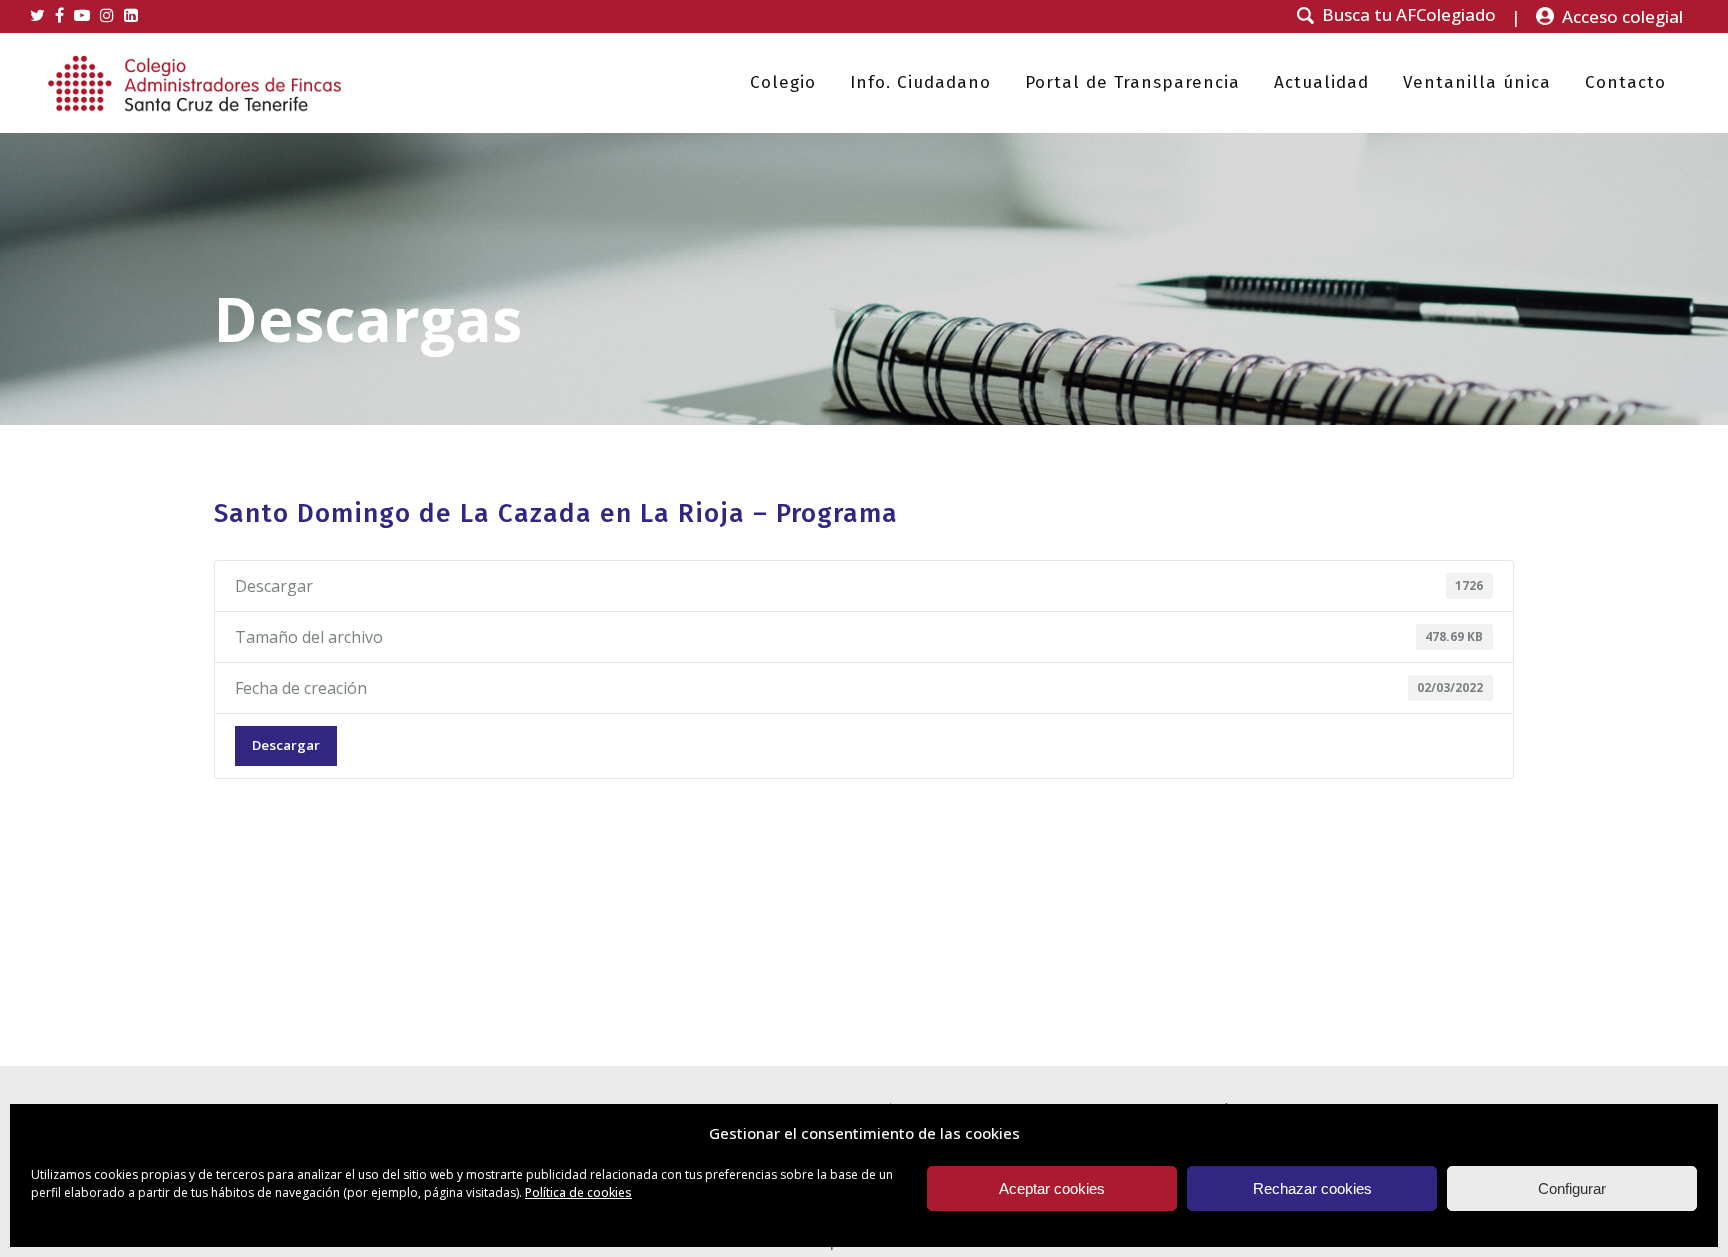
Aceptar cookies (1052, 1188)
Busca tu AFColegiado (1409, 15)
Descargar (286, 745)
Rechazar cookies (1312, 1188)
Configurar (1572, 1188)
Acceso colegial (1622, 16)
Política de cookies (578, 1192)
